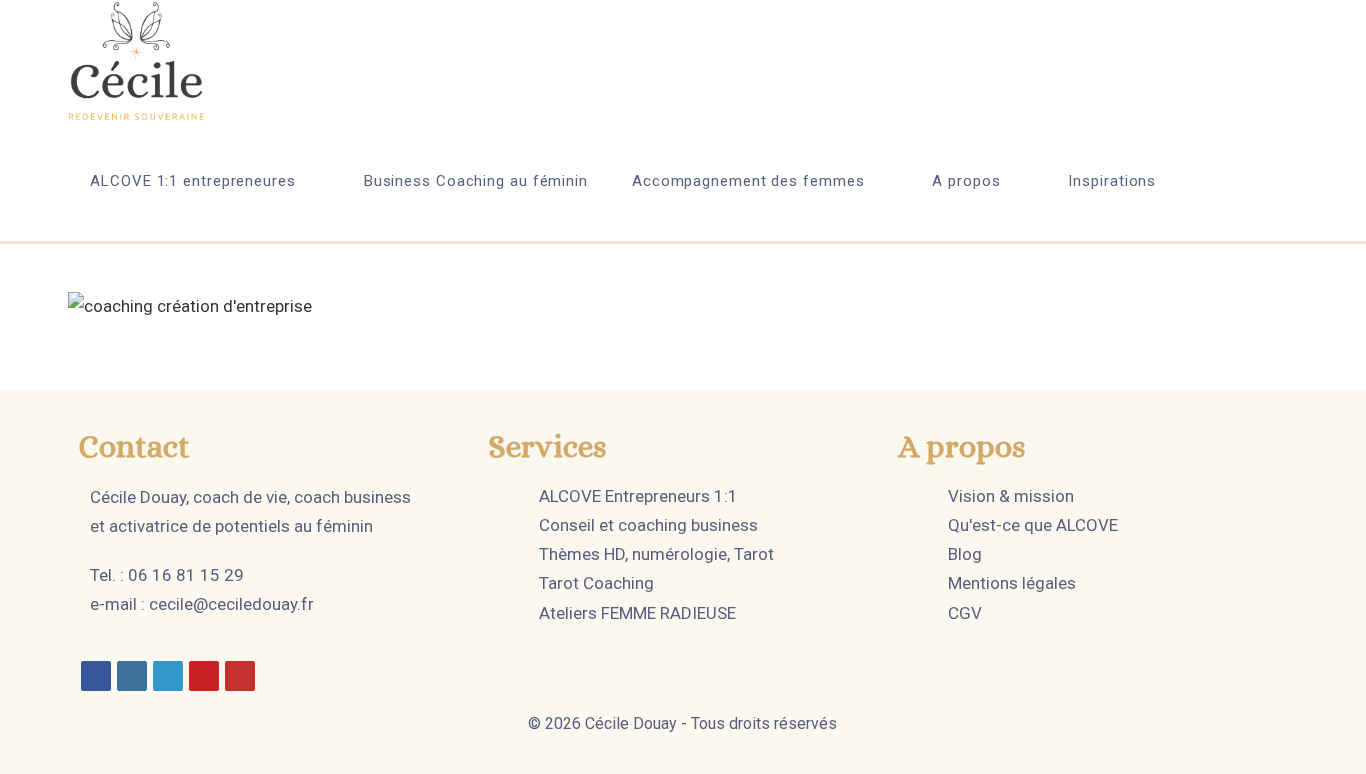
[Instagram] (132, 676)
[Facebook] (96, 676)
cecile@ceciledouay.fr (231, 604)
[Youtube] (240, 676)
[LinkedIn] (168, 676)
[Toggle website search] (1230, 181)
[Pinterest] (204, 676)
